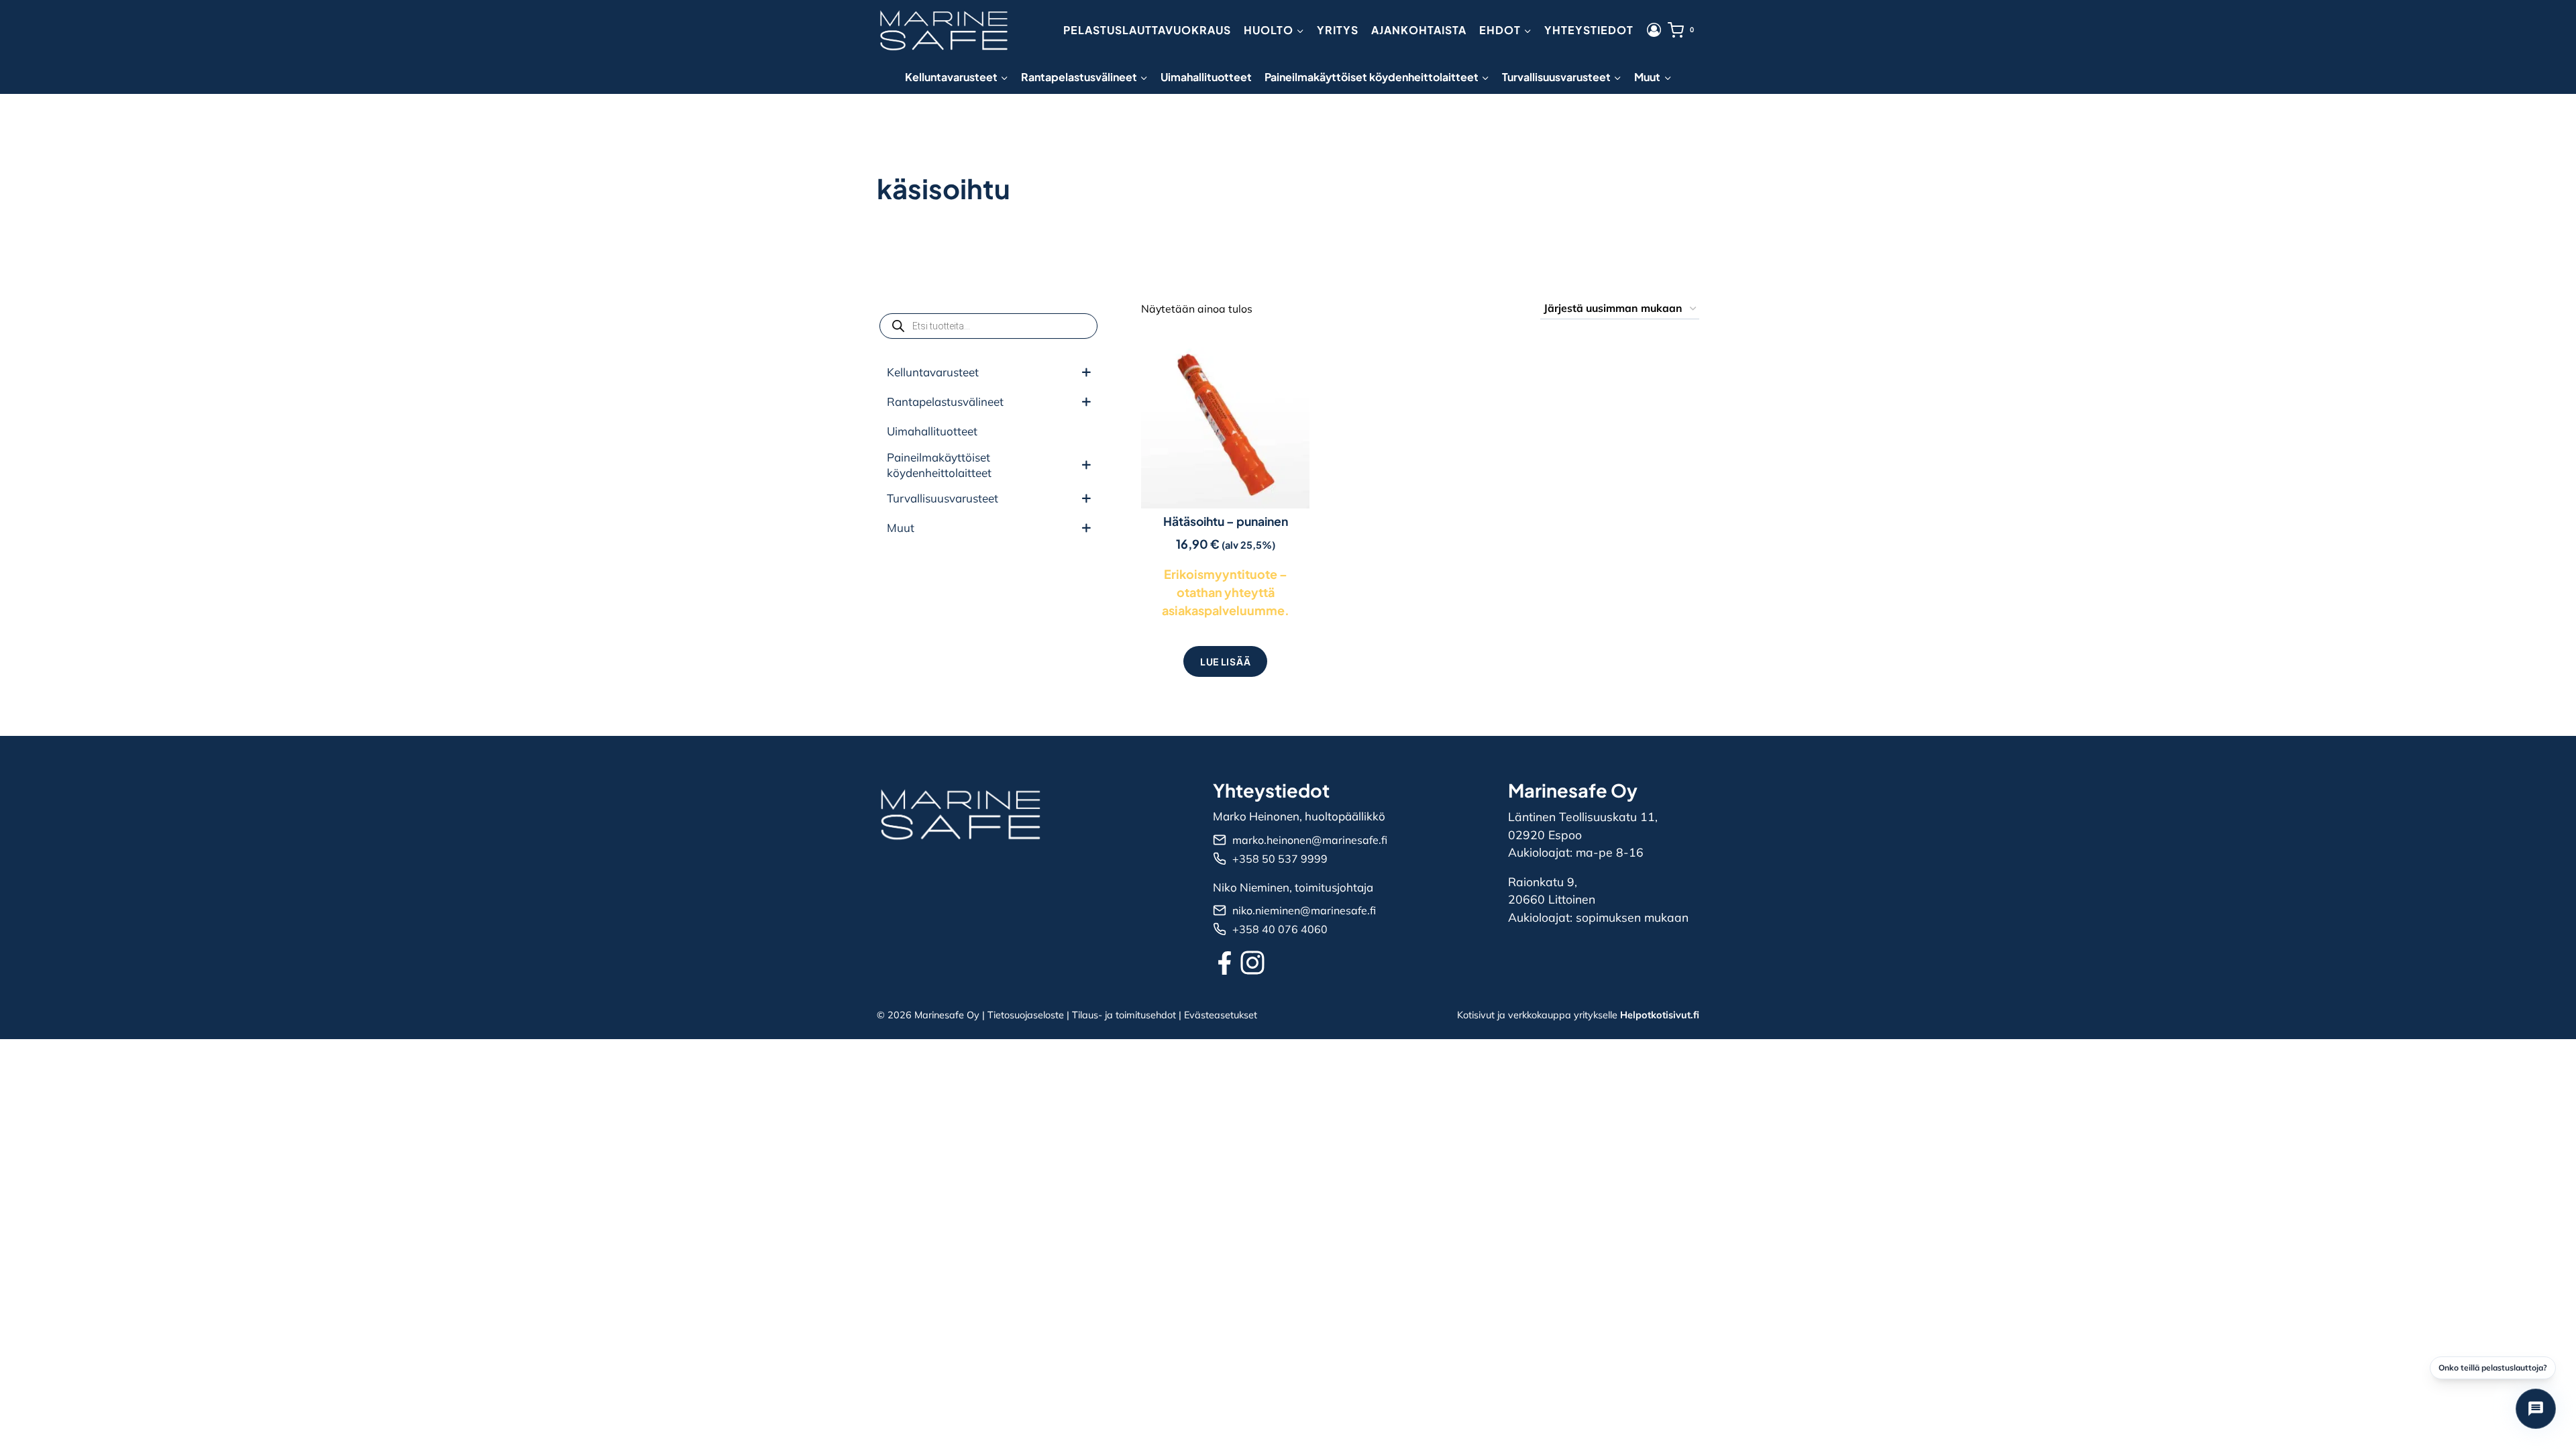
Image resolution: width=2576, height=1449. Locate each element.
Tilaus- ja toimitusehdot (1124, 1015)
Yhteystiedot (1589, 30)
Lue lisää (1225, 661)
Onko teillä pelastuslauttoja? (2493, 1367)
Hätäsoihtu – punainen (1226, 521)
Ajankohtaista (1419, 30)
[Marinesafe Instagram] (1252, 963)
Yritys (1338, 30)
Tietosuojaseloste (1026, 1015)
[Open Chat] (2536, 1409)
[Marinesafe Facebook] (1225, 963)
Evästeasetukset (1221, 1015)
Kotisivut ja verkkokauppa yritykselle (1578, 1015)
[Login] (1654, 30)
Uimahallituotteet (1206, 77)
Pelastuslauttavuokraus (1147, 30)
